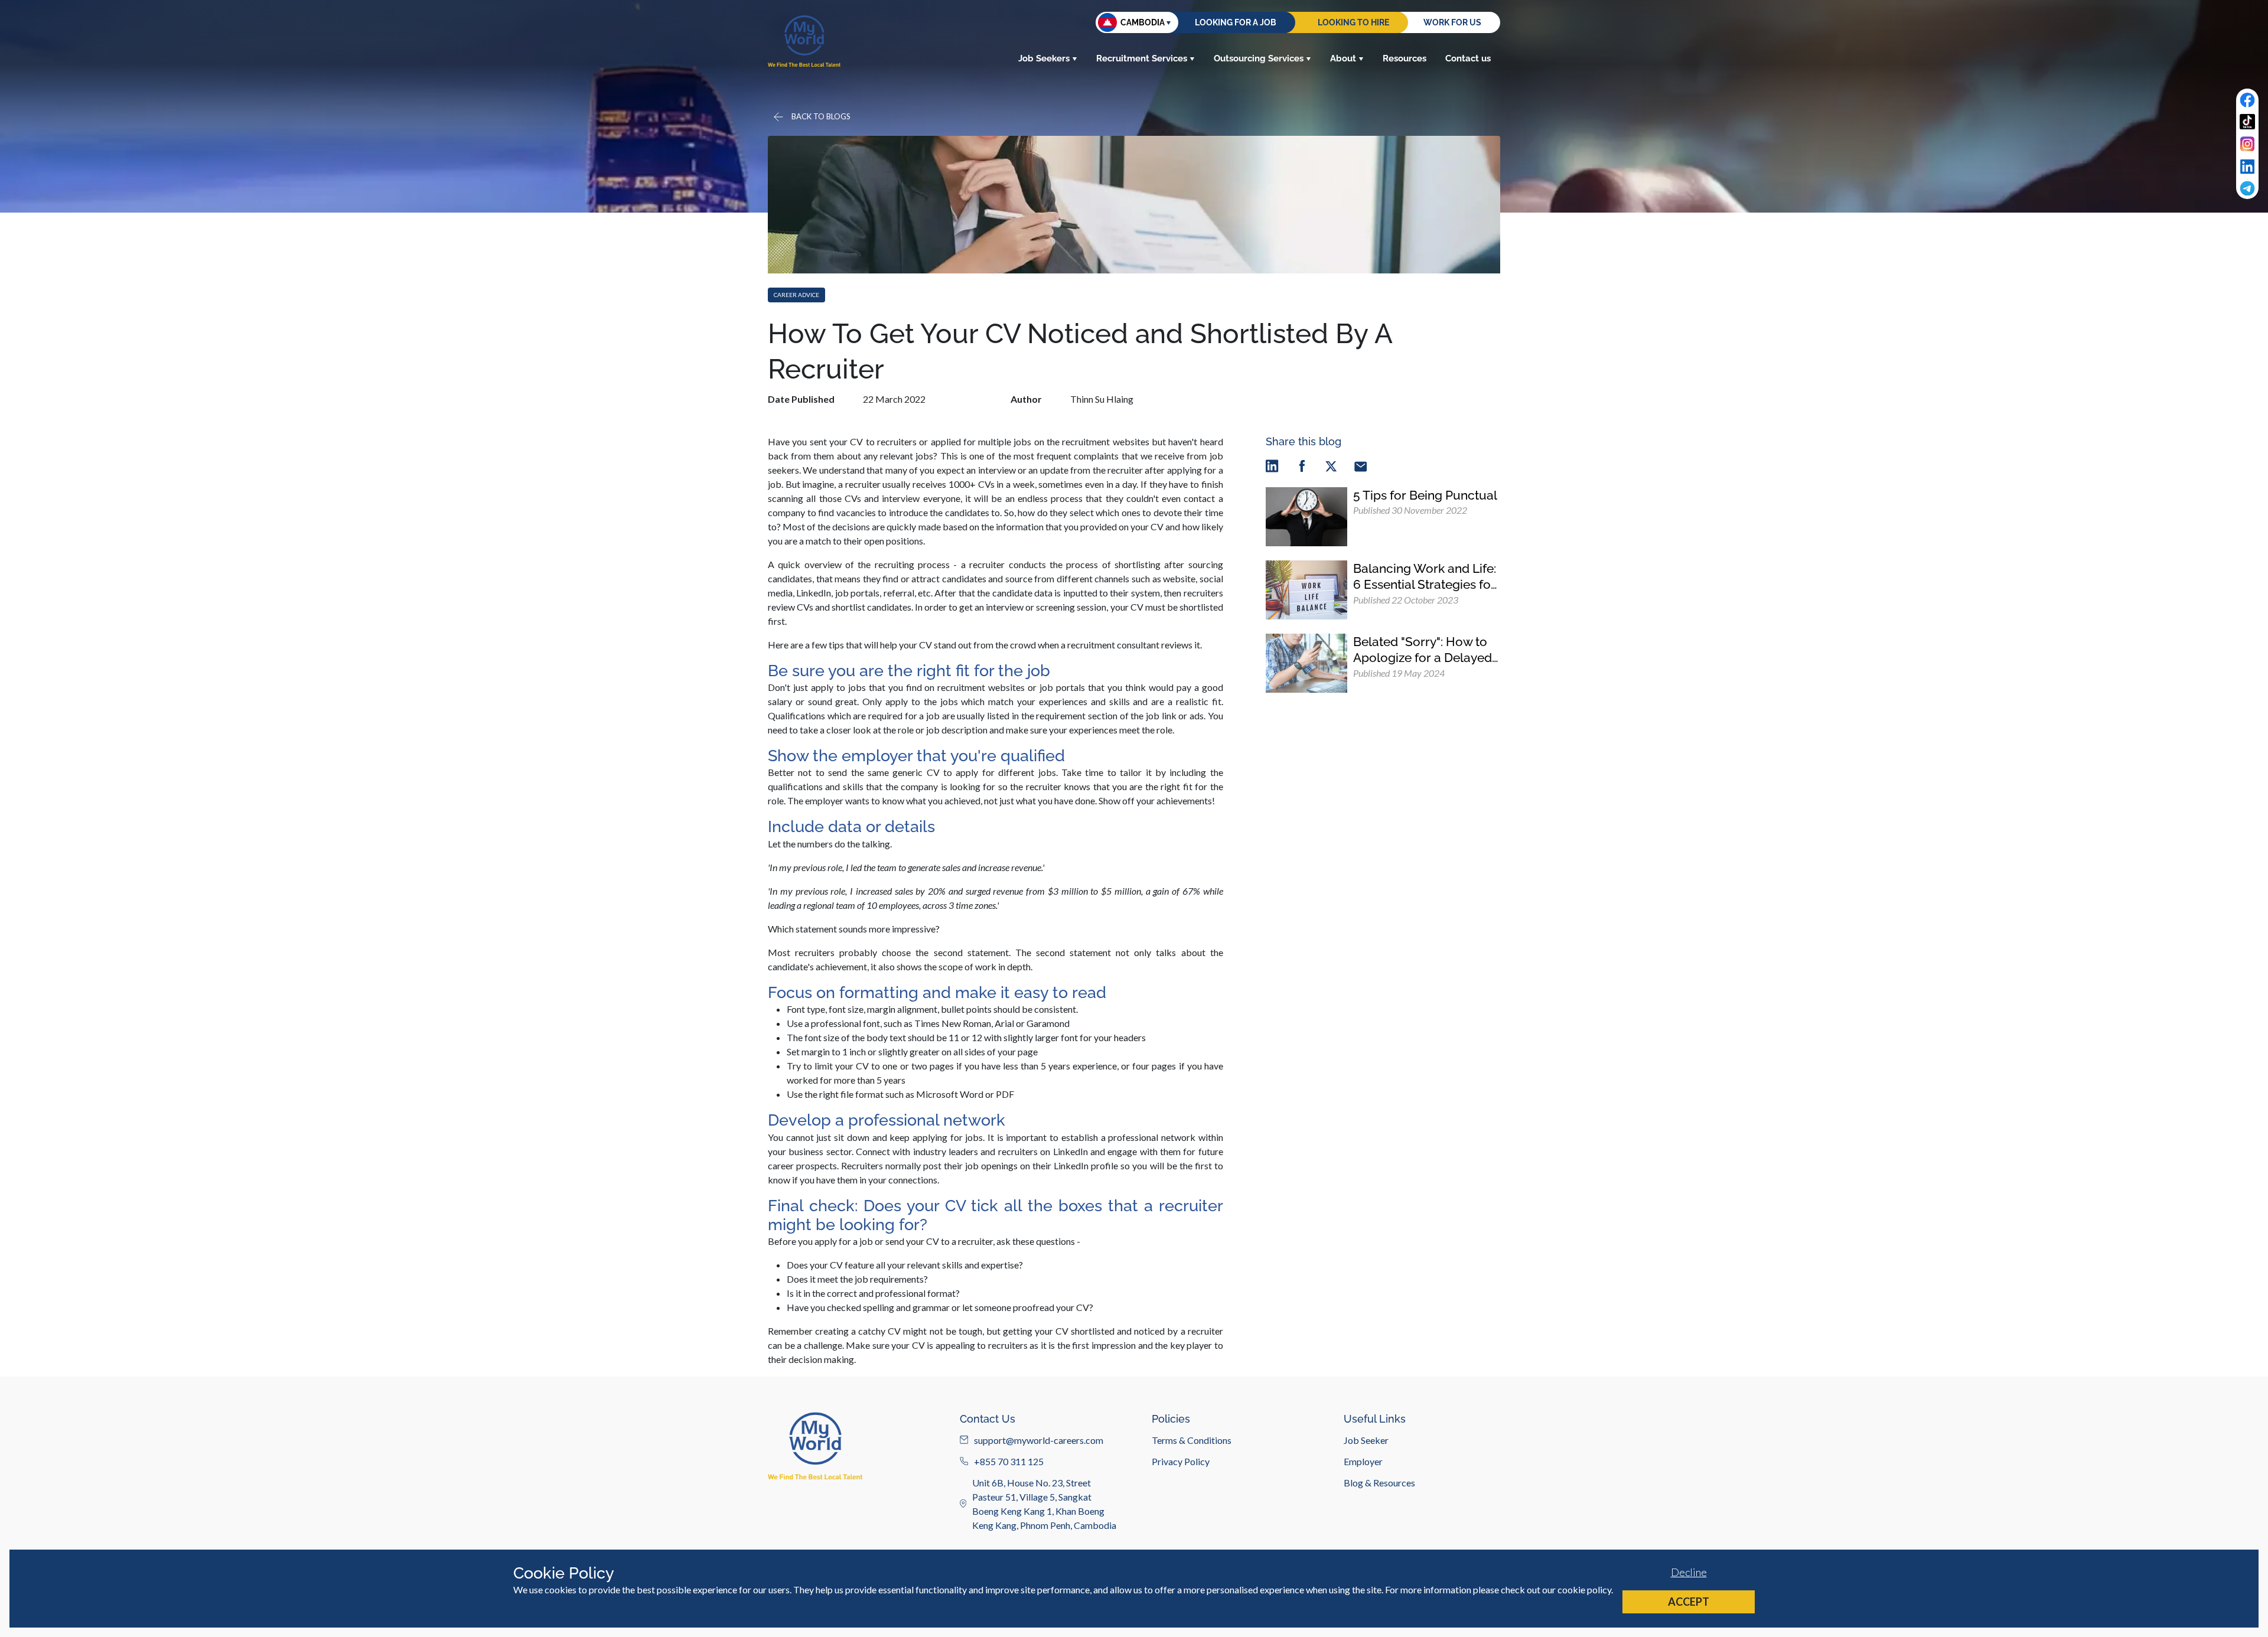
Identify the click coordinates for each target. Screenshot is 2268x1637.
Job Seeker (1366, 1439)
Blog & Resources (1379, 1482)
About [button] (1343, 58)
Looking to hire (1353, 22)
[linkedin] (1272, 466)
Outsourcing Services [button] (1259, 58)
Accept (1689, 1602)
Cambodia (1143, 22)
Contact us (1468, 58)
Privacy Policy (1181, 1461)
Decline (1689, 1572)
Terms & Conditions (1192, 1439)
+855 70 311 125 (1009, 1461)
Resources (1405, 58)
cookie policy (1584, 1589)
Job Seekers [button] (1044, 58)
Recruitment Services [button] (1142, 58)
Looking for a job (1236, 22)
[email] (1361, 466)
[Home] (804, 41)
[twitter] (1331, 466)
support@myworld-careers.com (1039, 1439)
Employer (1363, 1461)
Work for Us (1452, 22)
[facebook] (1302, 466)
